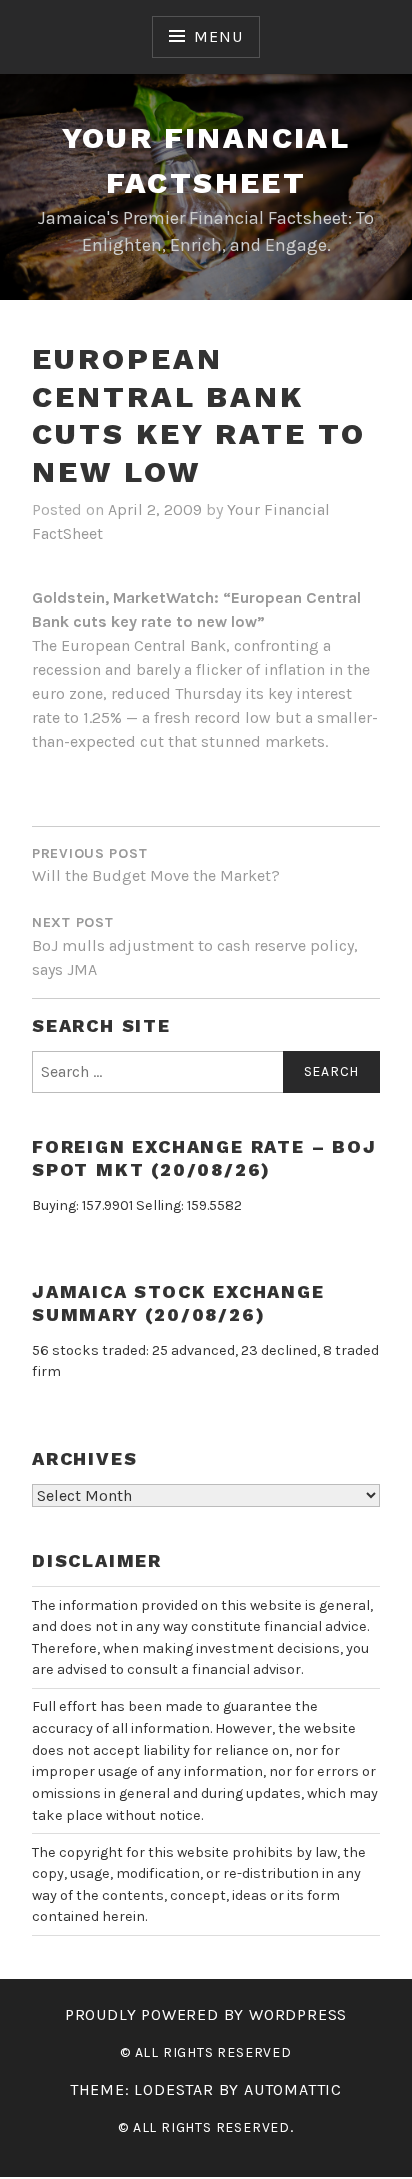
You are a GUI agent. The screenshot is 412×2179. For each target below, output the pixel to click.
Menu (218, 36)
